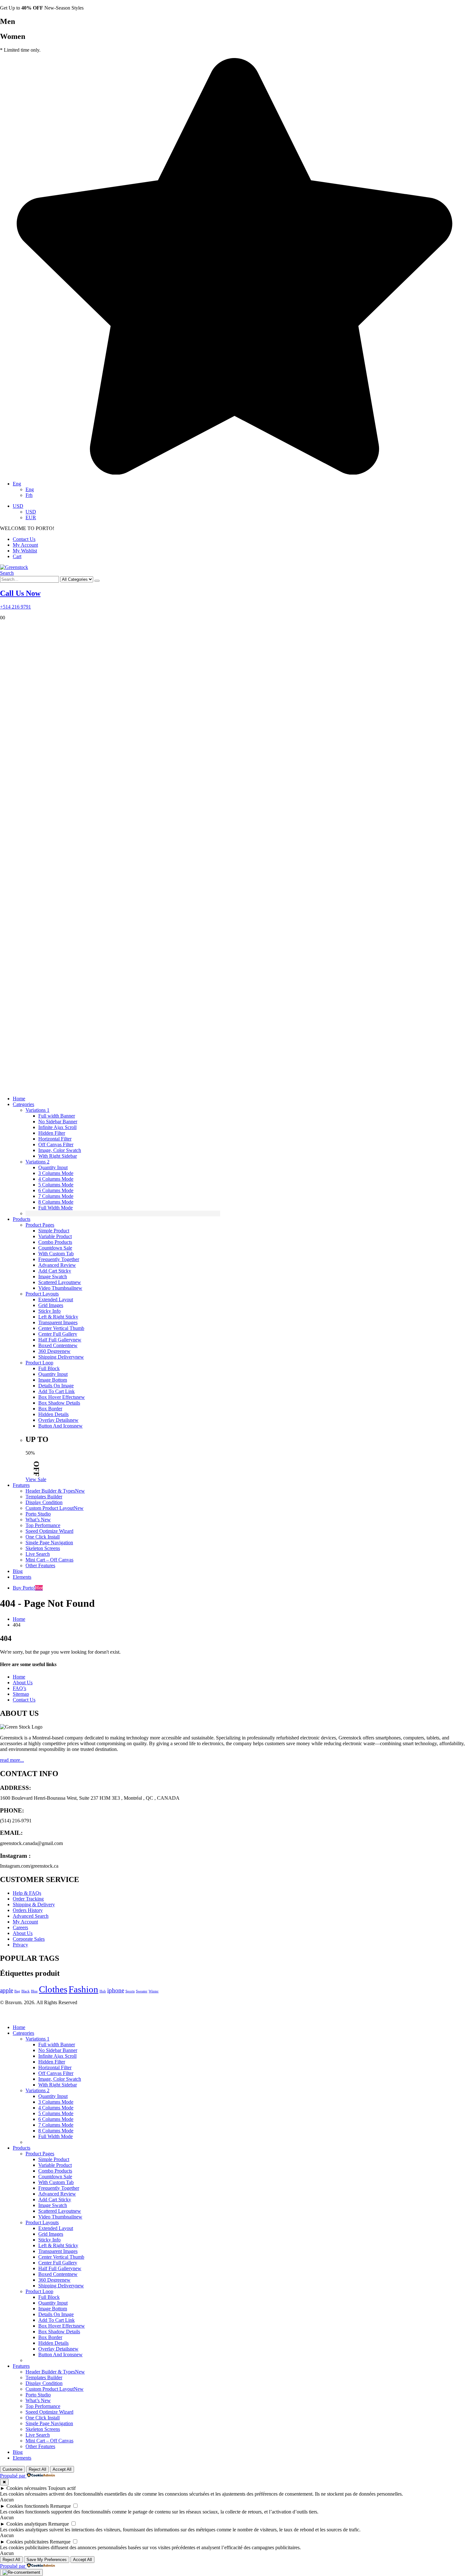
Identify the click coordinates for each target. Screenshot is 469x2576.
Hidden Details (53, 1414)
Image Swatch (53, 1277)
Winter (154, 1991)
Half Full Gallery (60, 1340)
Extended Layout (56, 1299)
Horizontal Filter (55, 1139)
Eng (17, 484)
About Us (23, 1683)
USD (18, 506)
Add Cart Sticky (55, 1271)
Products (22, 1219)
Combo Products (55, 1242)
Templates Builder (44, 1497)
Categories (23, 1104)
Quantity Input (53, 1167)
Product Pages (40, 1225)
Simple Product (54, 1231)
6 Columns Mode (56, 1190)
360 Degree (54, 1351)
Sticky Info (49, 1311)
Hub (103, 1991)
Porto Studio (38, 1514)
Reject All (37, 2469)
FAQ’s (19, 1688)
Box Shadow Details (59, 1403)
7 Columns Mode (56, 1196)
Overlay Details (58, 1420)
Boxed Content (58, 1345)
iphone (116, 1990)
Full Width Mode (56, 1208)
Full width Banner (57, 1116)
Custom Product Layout (55, 1508)
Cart (17, 556)
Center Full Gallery (58, 1334)
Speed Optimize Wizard (49, 1531)
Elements (22, 1577)
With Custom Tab (56, 1254)
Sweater (142, 1991)
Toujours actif (62, 2488)
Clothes (53, 1989)
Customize (12, 2469)
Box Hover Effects (62, 1397)
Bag (17, 1991)
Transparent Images (58, 1322)
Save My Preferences (47, 2560)
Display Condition (44, 1502)
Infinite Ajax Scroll (57, 1127)
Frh (29, 495)
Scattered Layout (60, 1282)
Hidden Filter (52, 1133)
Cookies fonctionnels (28, 2506)
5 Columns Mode (56, 1185)
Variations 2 (37, 1162)
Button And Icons (60, 1426)
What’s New (38, 1520)
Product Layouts (42, 1294)
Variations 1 (37, 1110)
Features (21, 1485)
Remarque (60, 2506)
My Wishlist (25, 551)
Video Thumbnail (60, 1288)
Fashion (83, 1989)
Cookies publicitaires (27, 2542)
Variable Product (55, 1236)
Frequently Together (59, 1259)
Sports (130, 1991)
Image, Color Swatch (60, 1150)
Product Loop (39, 1363)
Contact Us (24, 539)
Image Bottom (53, 1380)
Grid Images (51, 1305)
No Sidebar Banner (58, 1122)
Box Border (50, 1409)
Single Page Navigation (49, 1543)
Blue (34, 1991)
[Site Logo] (14, 567)
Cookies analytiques (27, 2524)
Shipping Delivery (61, 1357)
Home (19, 1099)
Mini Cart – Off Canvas (49, 1560)
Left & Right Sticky (58, 1317)
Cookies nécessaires (26, 2488)
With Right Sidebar (58, 1156)
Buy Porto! (28, 1588)
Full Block (49, 1368)
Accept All (62, 2469)
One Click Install (43, 1537)
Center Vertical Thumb (61, 1328)
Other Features (40, 1565)
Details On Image (56, 1386)
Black (26, 1991)
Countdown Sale (55, 1248)
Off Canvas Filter (56, 1144)
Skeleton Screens (43, 1548)
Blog (18, 1571)
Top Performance (43, 1525)
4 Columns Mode (56, 1179)
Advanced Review (57, 1265)
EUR (31, 517)
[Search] (97, 581)
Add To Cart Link (56, 1391)
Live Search (38, 1554)
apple (7, 1990)
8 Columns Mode (56, 1202)
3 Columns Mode (56, 1173)
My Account (25, 545)
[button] (7, 573)
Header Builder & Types (55, 1491)
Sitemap (21, 1694)
